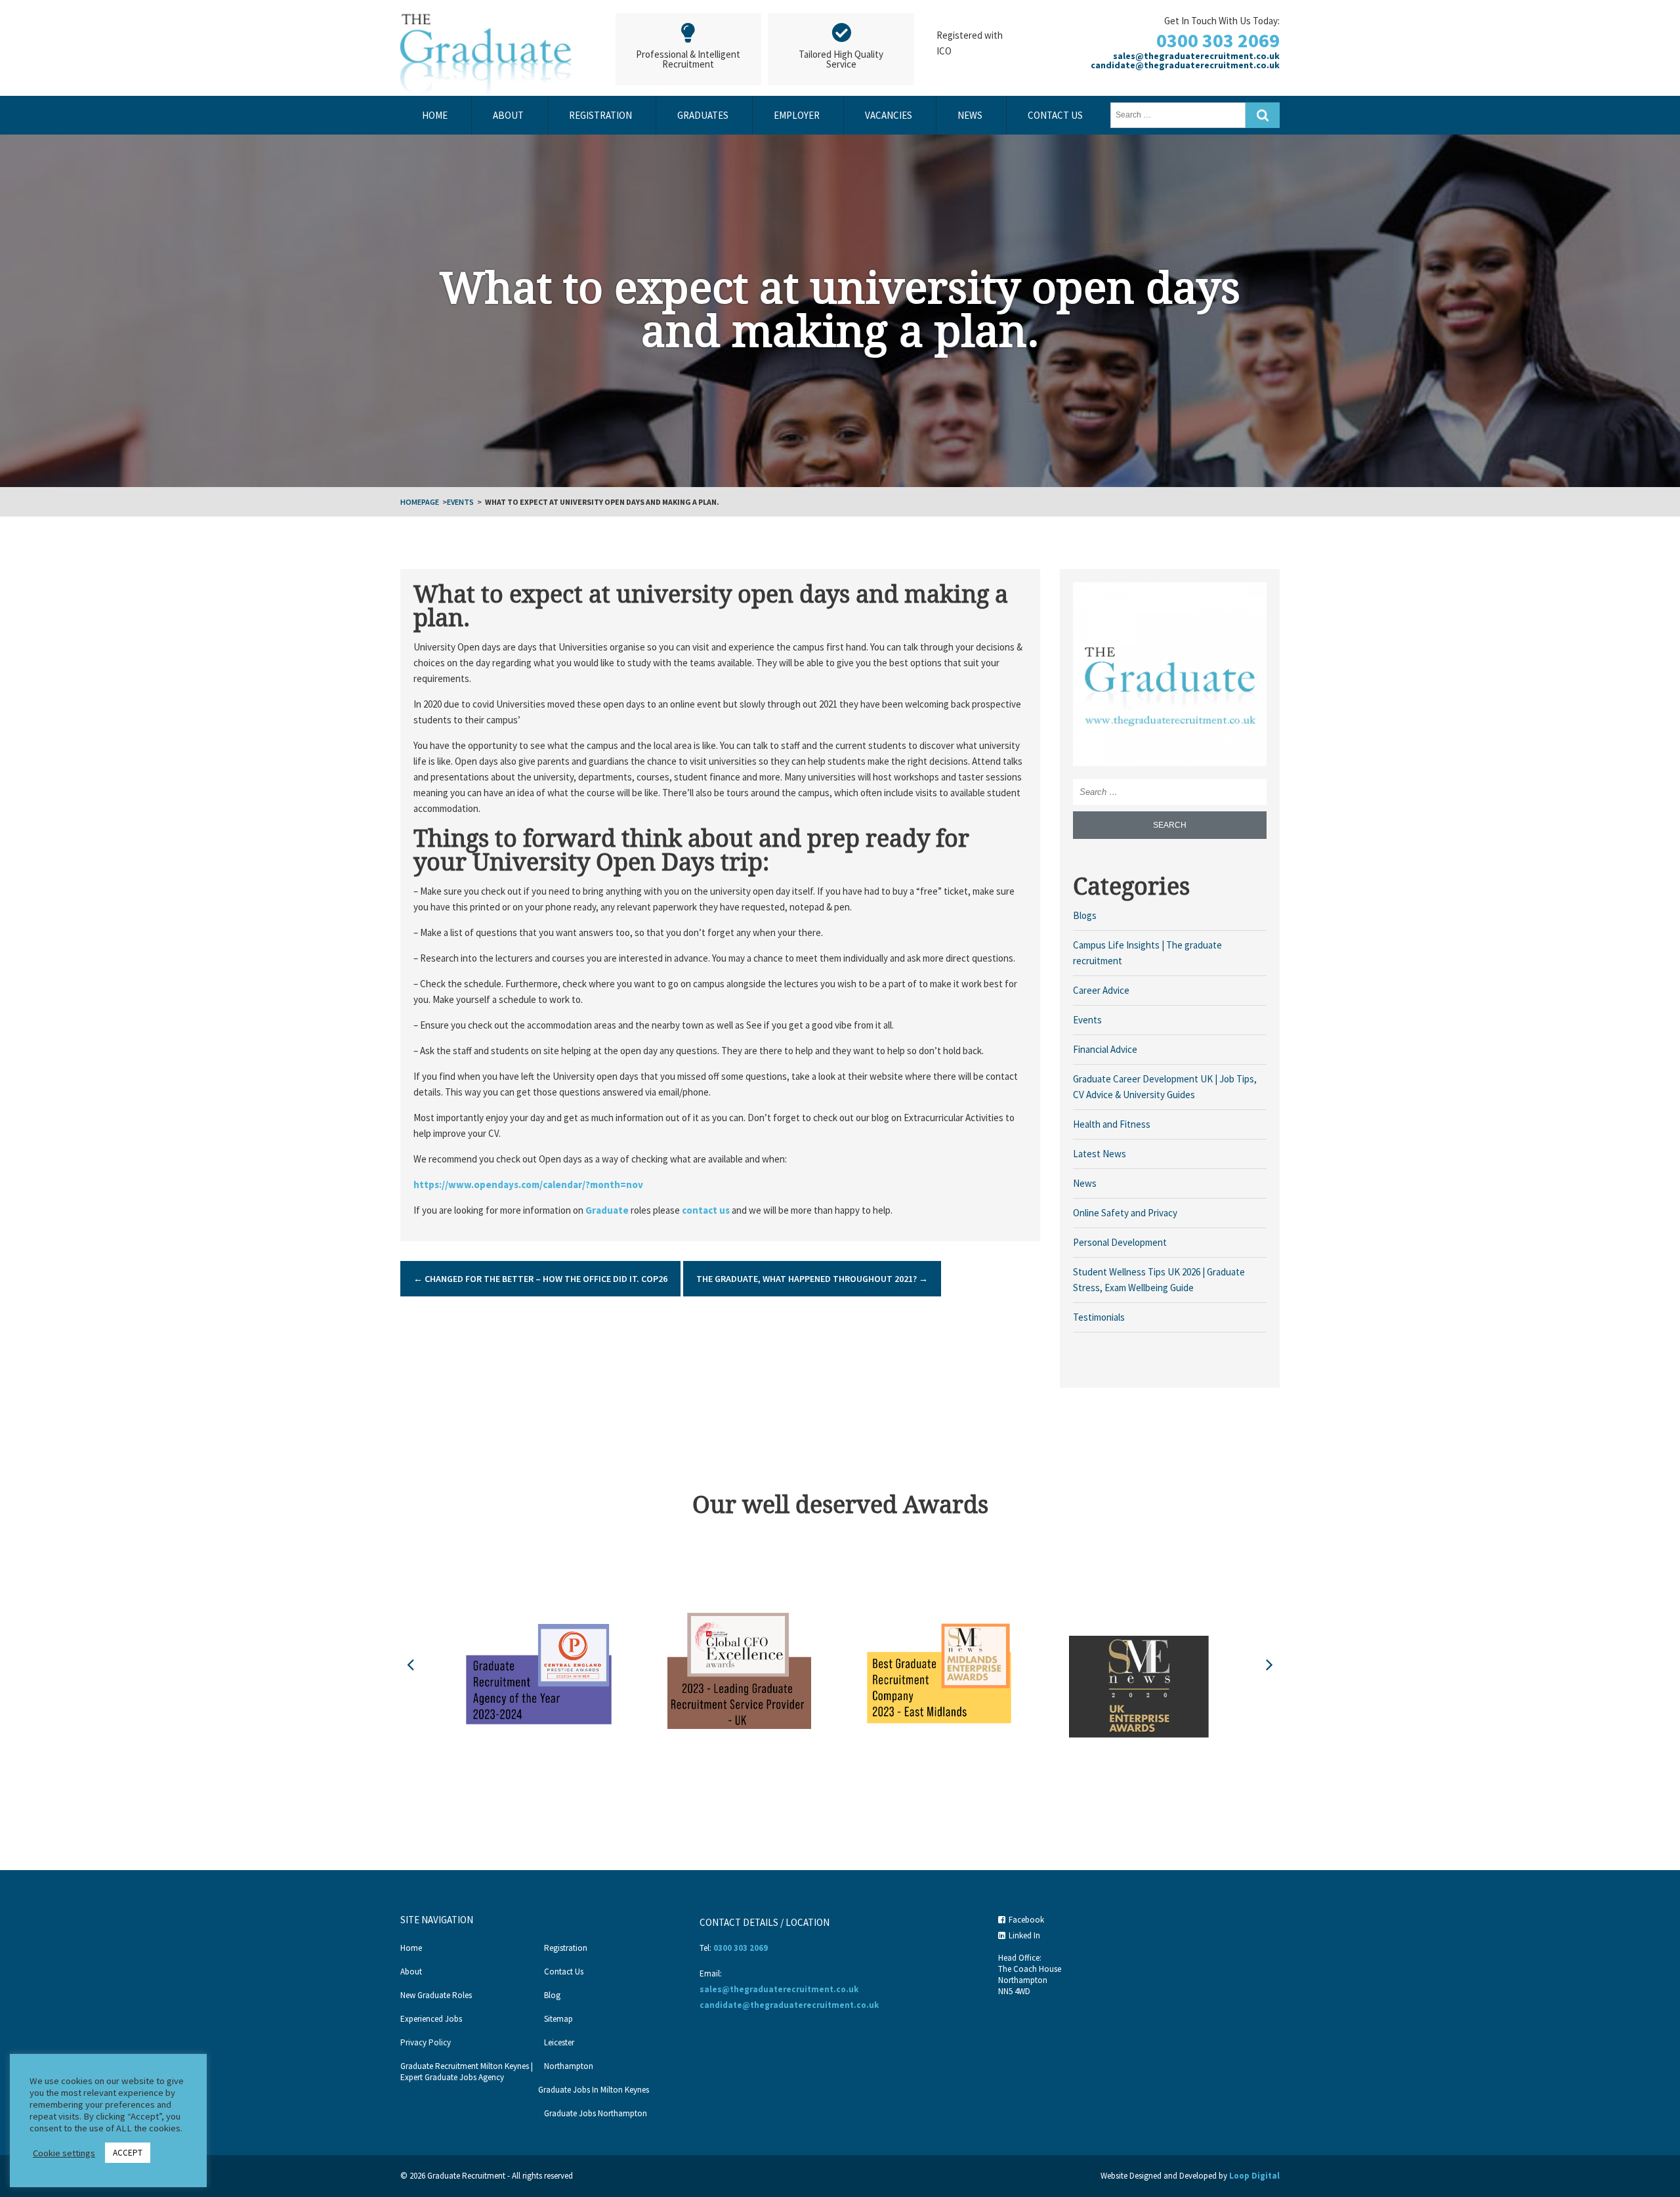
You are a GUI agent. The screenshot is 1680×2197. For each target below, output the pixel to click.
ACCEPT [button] (128, 2153)
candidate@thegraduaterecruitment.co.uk (1185, 65)
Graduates (703, 115)
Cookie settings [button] (64, 2153)
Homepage (420, 502)
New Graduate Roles (436, 1995)
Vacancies (889, 115)
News (970, 115)
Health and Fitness (1112, 1124)
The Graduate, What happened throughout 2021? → (812, 1279)
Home (435, 115)
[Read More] (1170, 678)
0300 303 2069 (1218, 40)
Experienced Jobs (431, 2019)
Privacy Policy (426, 2042)
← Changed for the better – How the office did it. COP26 (540, 1279)
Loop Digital (1254, 2176)
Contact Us (1055, 115)
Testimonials (1099, 1317)
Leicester (559, 2042)
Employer (797, 115)
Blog (552, 1995)
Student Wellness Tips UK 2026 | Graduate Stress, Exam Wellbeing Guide (1159, 1280)
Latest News (1100, 1154)
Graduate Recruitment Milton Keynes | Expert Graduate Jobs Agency (467, 2072)
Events (460, 502)
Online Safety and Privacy (1125, 1213)
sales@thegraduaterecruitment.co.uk (1196, 56)
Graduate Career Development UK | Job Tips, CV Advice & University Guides (1165, 1087)
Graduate (606, 1210)
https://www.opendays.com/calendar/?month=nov (528, 1184)
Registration (600, 115)
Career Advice (1101, 990)
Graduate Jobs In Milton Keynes (594, 2090)
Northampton (569, 2066)
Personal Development (1120, 1242)
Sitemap (558, 2019)
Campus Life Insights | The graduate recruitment (1147, 953)
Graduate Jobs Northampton (596, 2113)
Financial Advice (1105, 1049)
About (508, 115)
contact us (706, 1210)
